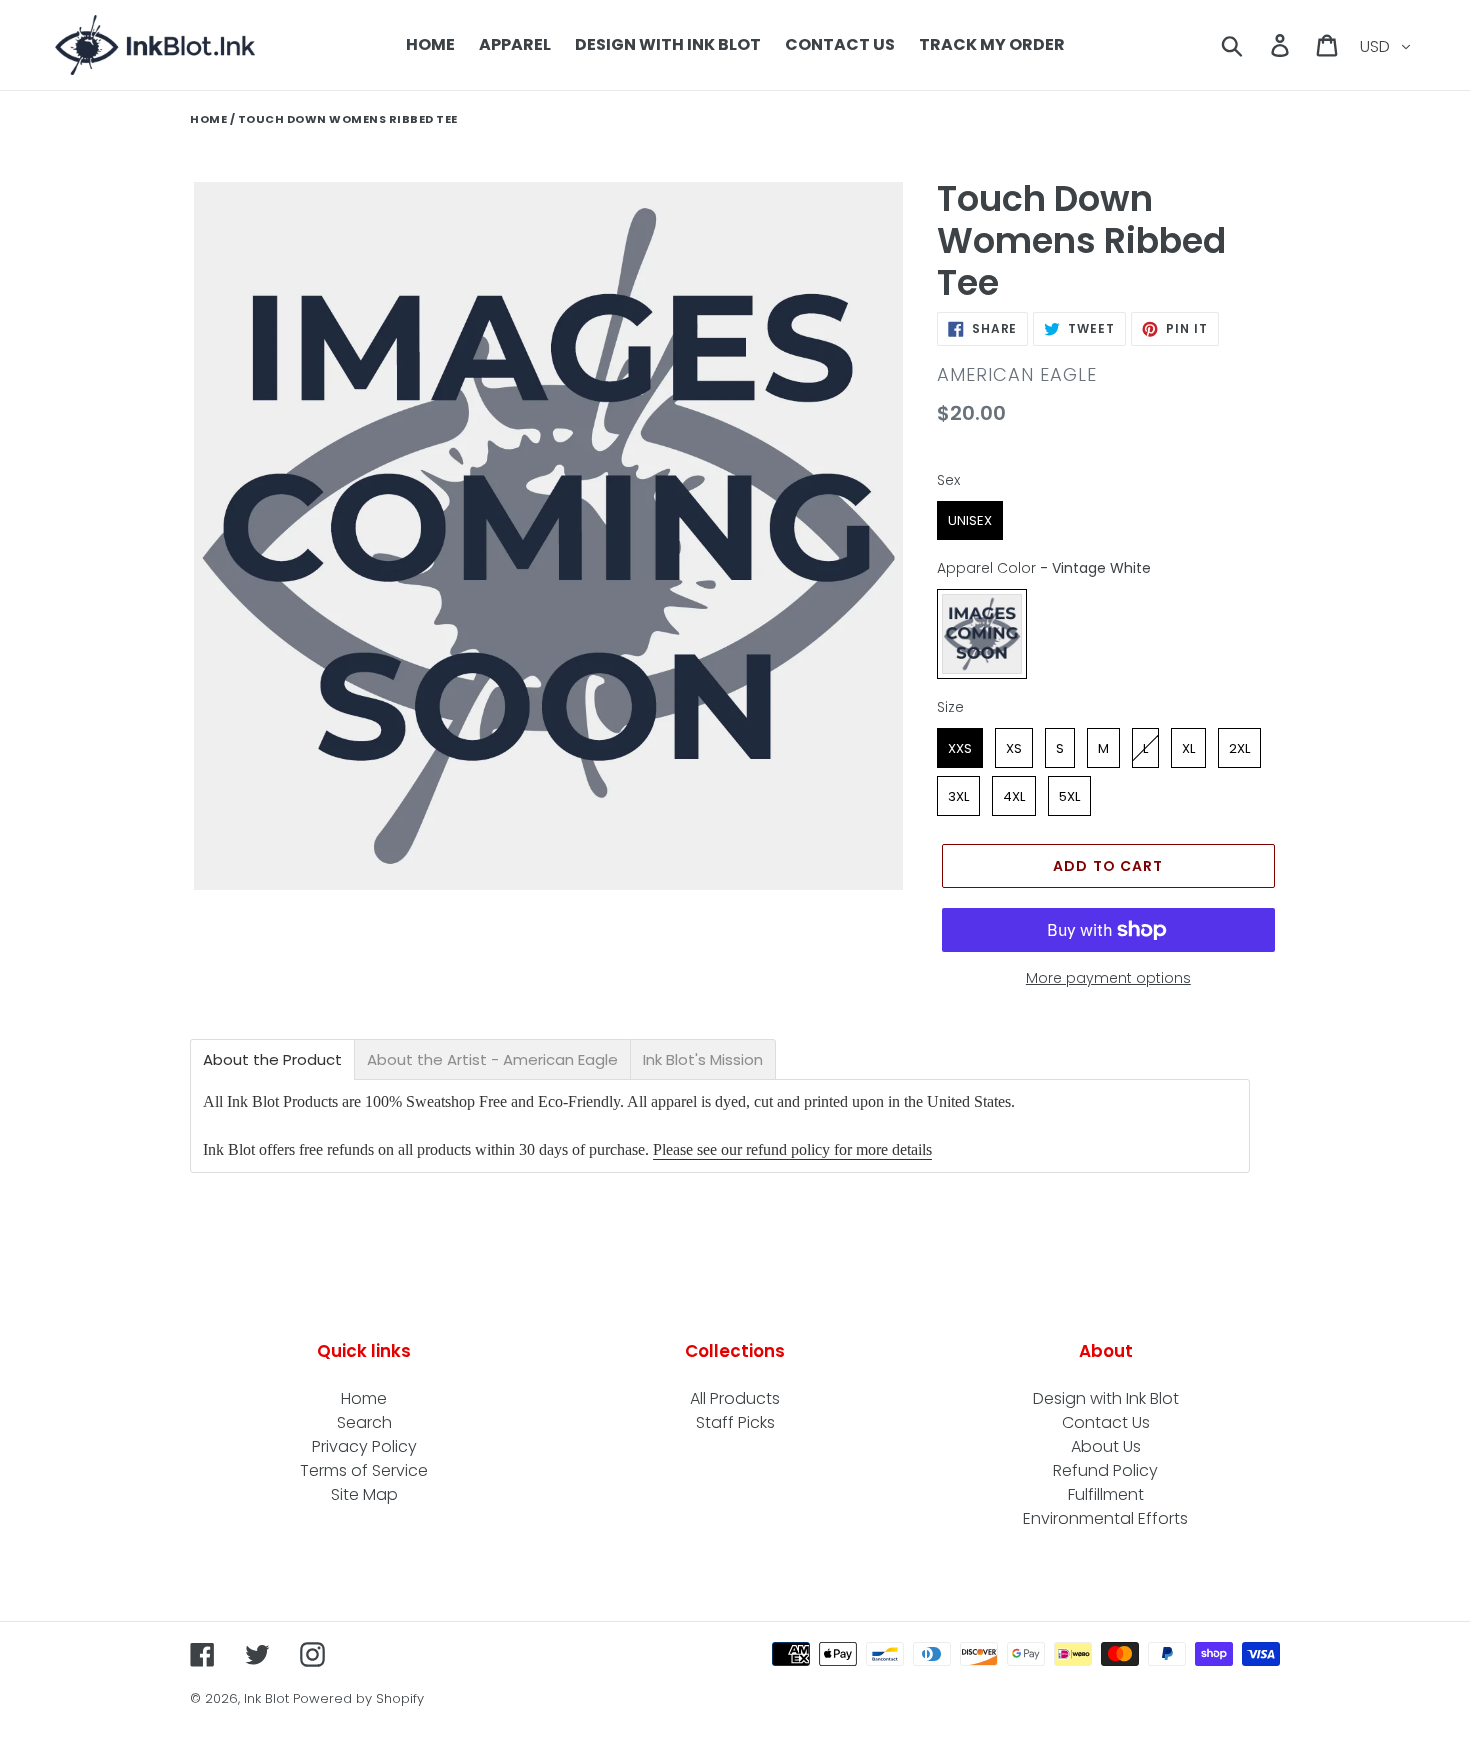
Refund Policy (1105, 1470)
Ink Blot (266, 1698)
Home (208, 119)
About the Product (272, 1059)
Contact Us (1106, 1422)
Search (364, 1422)
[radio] (970, 521)
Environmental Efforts (1105, 1518)
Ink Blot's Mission (703, 1059)
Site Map (364, 1494)
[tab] (272, 1059)
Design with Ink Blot (1106, 1398)
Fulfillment (1106, 1494)
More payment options (1108, 978)
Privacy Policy (364, 1446)
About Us (1106, 1446)
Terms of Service (364, 1470)
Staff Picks (735, 1422)
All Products (735, 1398)
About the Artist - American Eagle (492, 1059)
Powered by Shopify (358, 1698)
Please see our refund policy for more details (792, 1149)
